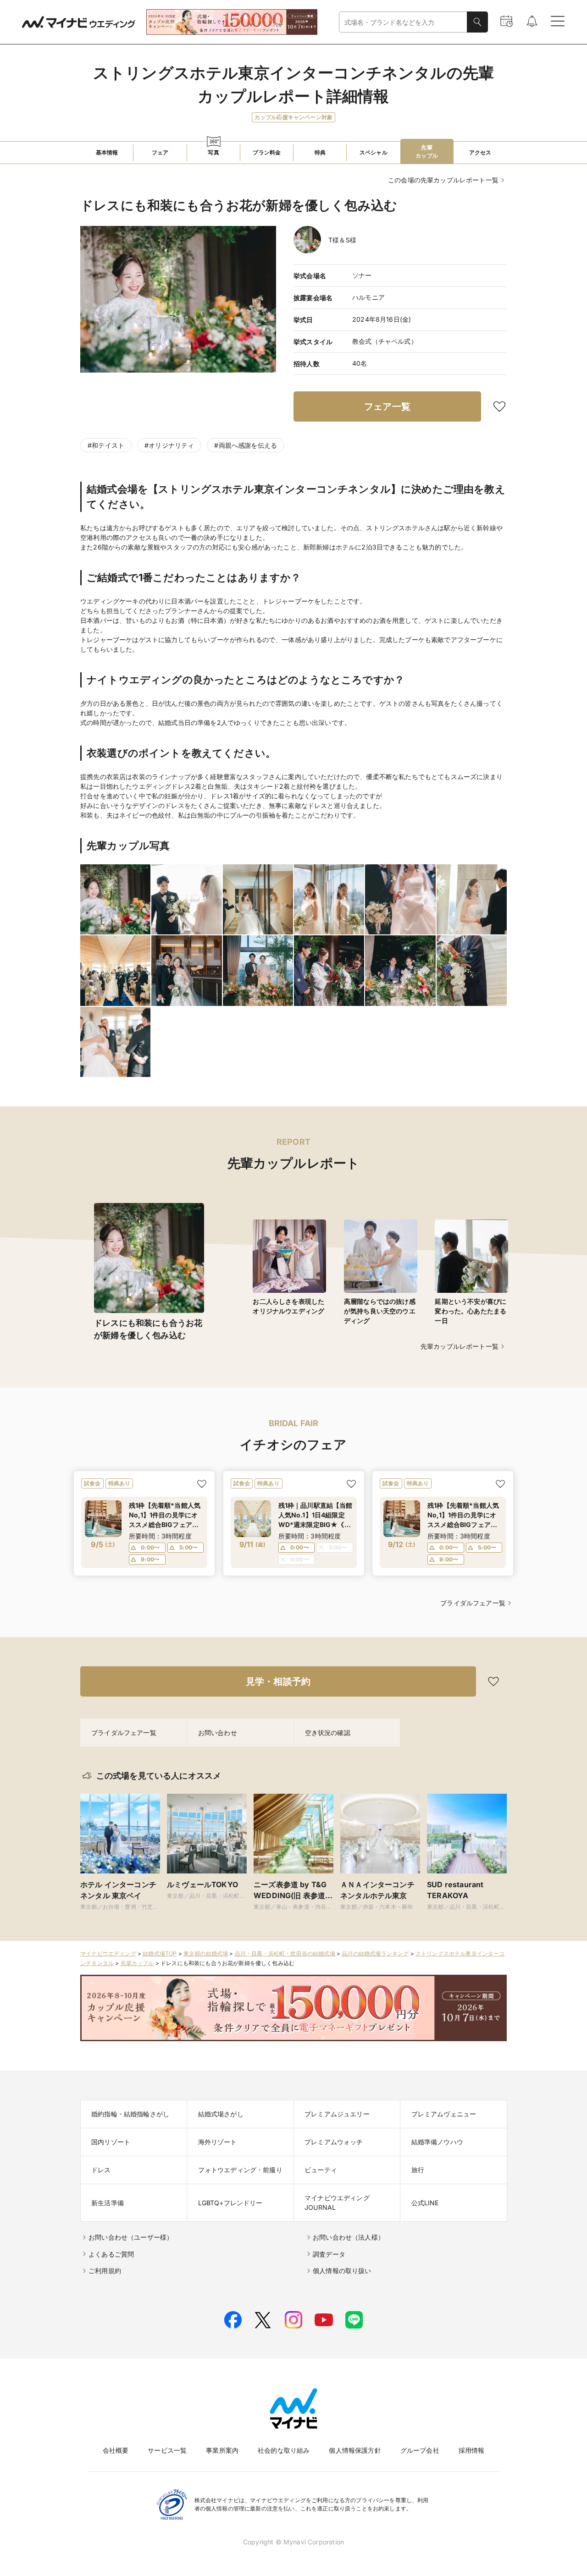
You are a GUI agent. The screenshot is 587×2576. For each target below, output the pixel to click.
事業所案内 (222, 2450)
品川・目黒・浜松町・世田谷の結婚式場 (285, 1953)
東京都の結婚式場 (206, 1953)
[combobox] (403, 22)
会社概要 (116, 2450)
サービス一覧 (167, 2450)
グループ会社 (420, 2450)
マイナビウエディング (108, 1953)
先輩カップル (137, 1963)
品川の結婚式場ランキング (375, 1953)
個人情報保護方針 (355, 2450)
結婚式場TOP (160, 1953)
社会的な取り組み (284, 2450)
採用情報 (472, 2450)
